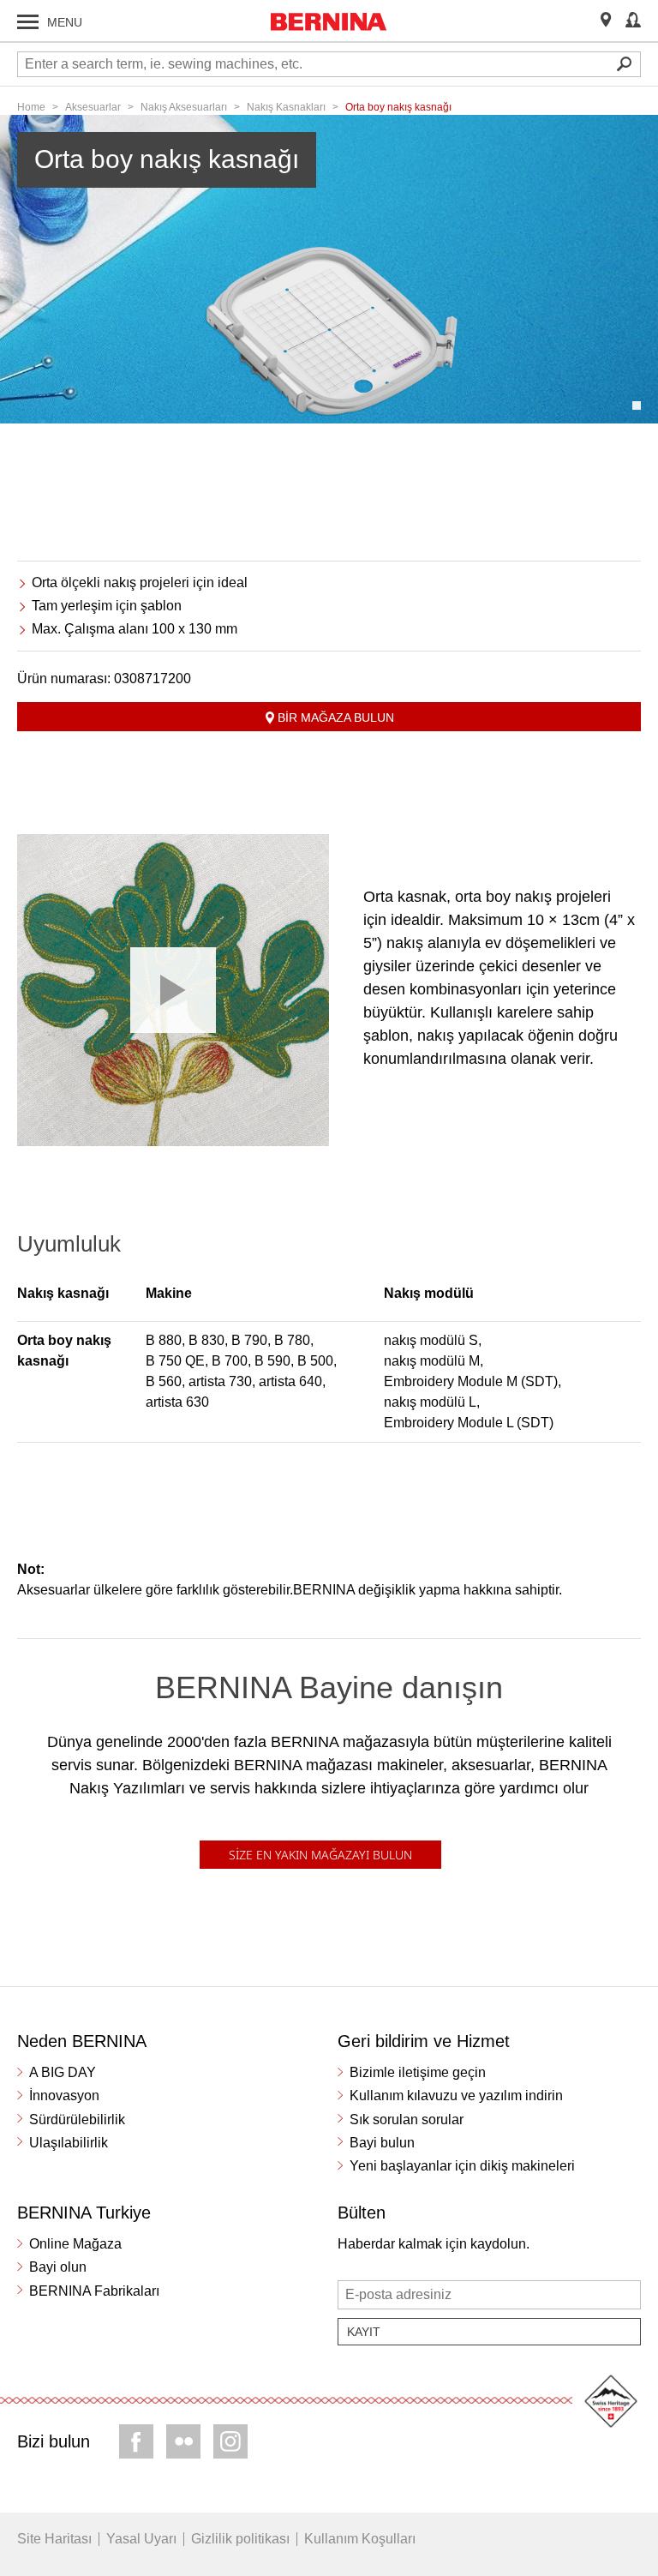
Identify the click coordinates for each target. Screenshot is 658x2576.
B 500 (315, 1361)
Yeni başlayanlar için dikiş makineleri (462, 2166)
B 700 (230, 1361)
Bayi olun (58, 2267)
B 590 (272, 1361)
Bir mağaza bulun (336, 718)
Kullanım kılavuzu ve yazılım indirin (456, 2096)
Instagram (230, 2441)
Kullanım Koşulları (360, 2539)
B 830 (206, 1340)
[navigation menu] (28, 22)
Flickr (183, 2441)
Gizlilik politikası (240, 2539)
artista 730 (220, 1381)
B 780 (292, 1340)
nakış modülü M (432, 1361)
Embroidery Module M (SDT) (471, 1381)
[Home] (329, 21)
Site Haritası (54, 2539)
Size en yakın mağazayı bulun (320, 1855)
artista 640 (290, 1381)
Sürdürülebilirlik (77, 2120)
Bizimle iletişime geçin (418, 2072)
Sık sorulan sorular (407, 2120)
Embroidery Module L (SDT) (469, 1423)
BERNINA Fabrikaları (94, 2291)
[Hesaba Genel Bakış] (633, 21)
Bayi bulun (382, 2143)
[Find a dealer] (606, 21)
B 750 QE (175, 1361)
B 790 (249, 1340)
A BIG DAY (63, 2072)
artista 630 (177, 1402)
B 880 (164, 1340)
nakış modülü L (430, 1402)
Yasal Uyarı (141, 2539)
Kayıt (364, 2332)
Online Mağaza (75, 2244)
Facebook (136, 2441)
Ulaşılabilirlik (69, 2143)
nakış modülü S (431, 1340)
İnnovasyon (64, 2096)
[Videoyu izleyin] (173, 990)
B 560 (164, 1381)
